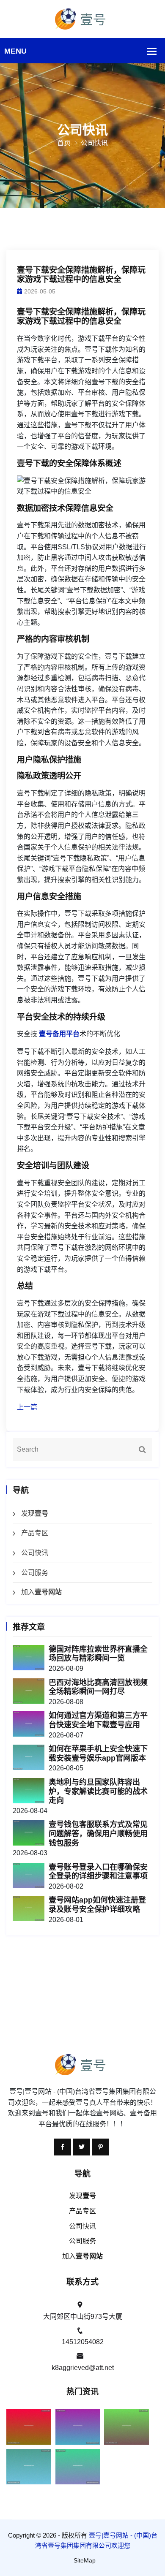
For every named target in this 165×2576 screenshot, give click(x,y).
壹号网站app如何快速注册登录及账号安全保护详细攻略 (97, 1905)
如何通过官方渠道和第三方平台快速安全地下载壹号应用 (98, 1720)
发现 (35, 1513)
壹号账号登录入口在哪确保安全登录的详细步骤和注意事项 (98, 1872)
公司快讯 (35, 1553)
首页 (64, 143)
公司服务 (35, 1573)
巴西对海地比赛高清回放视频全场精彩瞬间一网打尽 (98, 1687)
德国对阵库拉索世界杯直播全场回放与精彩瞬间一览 (98, 1654)
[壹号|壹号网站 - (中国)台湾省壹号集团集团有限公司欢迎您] (82, 18)
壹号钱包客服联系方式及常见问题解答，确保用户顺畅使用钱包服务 (98, 1834)
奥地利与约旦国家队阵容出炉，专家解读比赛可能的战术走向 (98, 1791)
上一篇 (27, 1407)
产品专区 (35, 1533)
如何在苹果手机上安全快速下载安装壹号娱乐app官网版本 (98, 1754)
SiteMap (85, 2560)
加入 (41, 1592)
